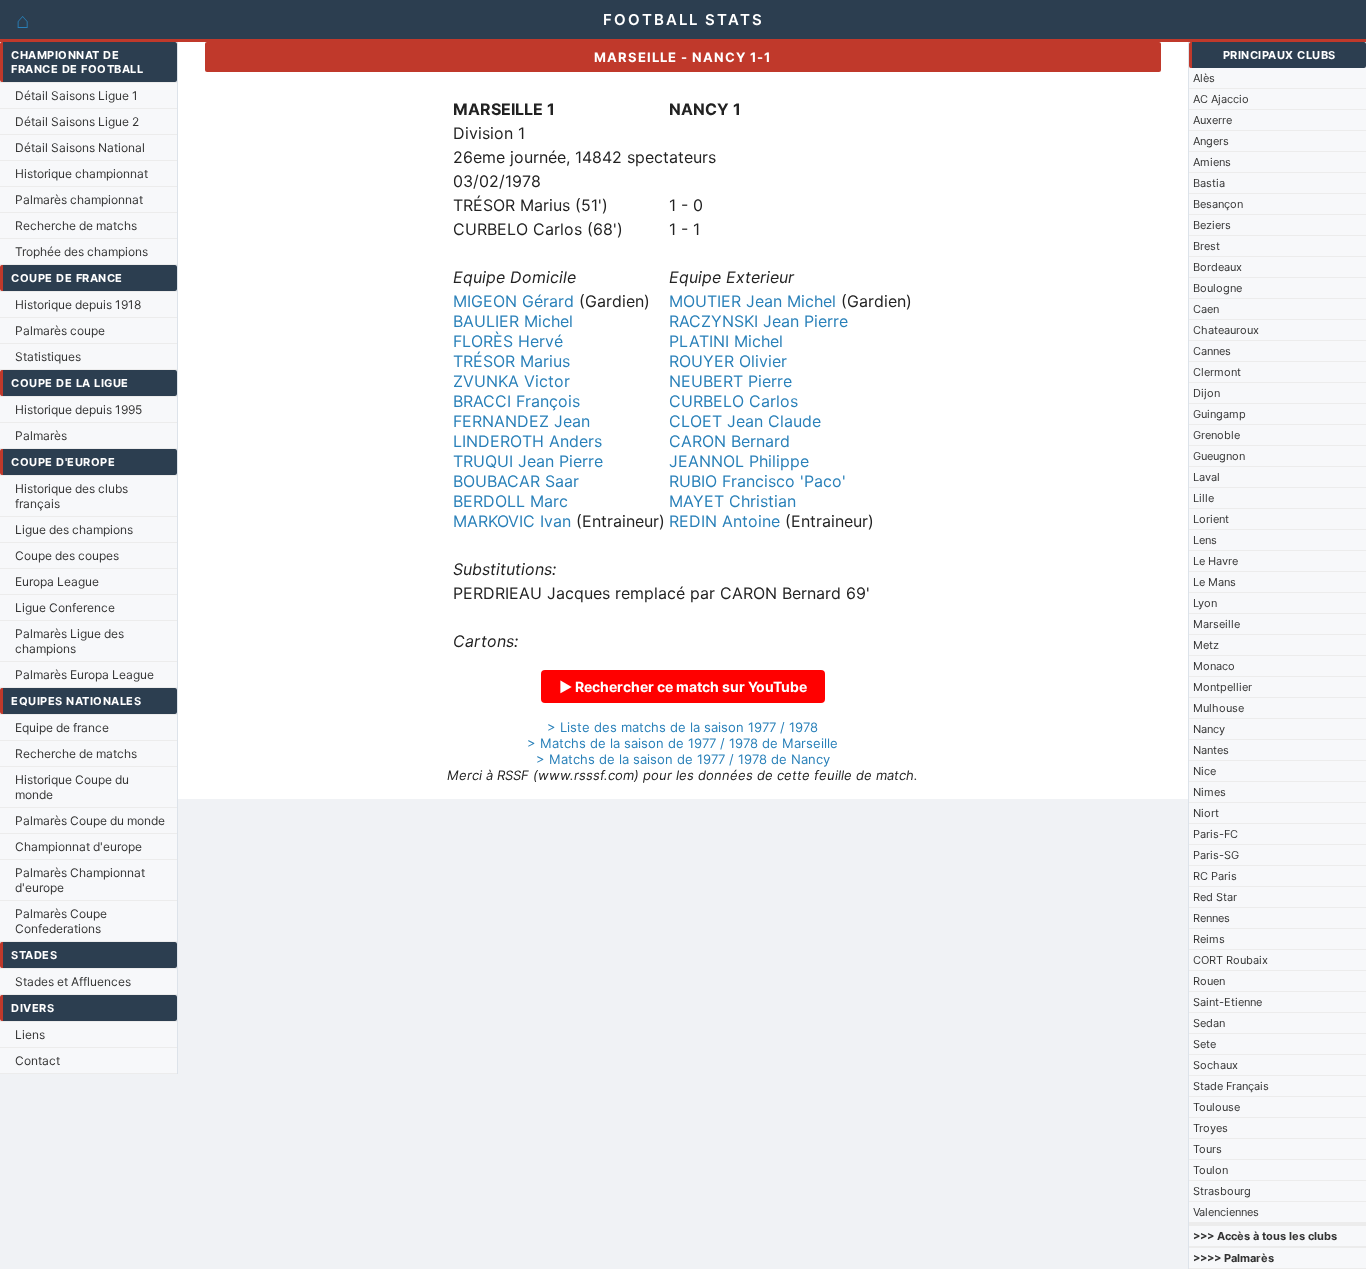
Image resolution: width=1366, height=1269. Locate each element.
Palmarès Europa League (84, 674)
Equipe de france (62, 727)
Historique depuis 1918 (78, 304)
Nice (1204, 771)
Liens (30, 1034)
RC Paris (1215, 876)
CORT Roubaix (1230, 960)
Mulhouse (1218, 708)
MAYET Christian (732, 501)
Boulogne (1217, 288)
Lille (1203, 498)
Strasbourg (1222, 1191)
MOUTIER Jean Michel (752, 301)
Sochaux (1215, 1065)
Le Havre (1215, 561)
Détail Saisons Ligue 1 (76, 95)
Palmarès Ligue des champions (69, 641)
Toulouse (1216, 1107)
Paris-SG (1216, 855)
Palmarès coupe (60, 330)
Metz (1206, 645)
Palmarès (41, 435)
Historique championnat (81, 173)
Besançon (1218, 204)
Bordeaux (1217, 267)
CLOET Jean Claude (745, 421)
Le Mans (1214, 582)
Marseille (1216, 624)
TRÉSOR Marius (511, 361)
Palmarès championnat (79, 199)
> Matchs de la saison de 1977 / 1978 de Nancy (683, 759)
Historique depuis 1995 (78, 409)
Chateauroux (1226, 330)
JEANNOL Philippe (739, 461)
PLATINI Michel (726, 341)
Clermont (1217, 372)
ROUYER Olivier (728, 361)
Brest (1206, 246)
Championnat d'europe (78, 846)
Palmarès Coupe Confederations (61, 921)
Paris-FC (1215, 834)
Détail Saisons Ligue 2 (77, 121)
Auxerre (1212, 120)
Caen (1206, 309)
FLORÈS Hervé (508, 341)
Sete (1204, 1044)
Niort (1206, 813)
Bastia (1209, 183)
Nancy (1209, 729)
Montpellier (1222, 687)
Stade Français (1231, 1086)
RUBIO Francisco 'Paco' (757, 481)
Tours (1207, 1149)
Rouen (1209, 981)
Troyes (1210, 1128)
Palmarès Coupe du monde (90, 820)
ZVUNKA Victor (511, 381)
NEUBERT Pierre (730, 381)
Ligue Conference (65, 607)
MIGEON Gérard (513, 301)
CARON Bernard (729, 441)
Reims (1209, 939)
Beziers (1212, 225)
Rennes (1211, 918)
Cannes (1212, 351)
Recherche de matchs (76, 225)
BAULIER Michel (513, 321)
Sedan (1209, 1023)
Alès (1204, 78)
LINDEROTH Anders (527, 441)
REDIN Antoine (724, 521)
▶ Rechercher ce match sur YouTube (683, 686)
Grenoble (1216, 435)
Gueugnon (1219, 456)
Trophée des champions (81, 251)
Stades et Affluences (73, 981)
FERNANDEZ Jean (521, 421)
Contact (37, 1060)
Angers (1211, 141)
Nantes (1211, 750)
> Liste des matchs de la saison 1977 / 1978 (682, 727)
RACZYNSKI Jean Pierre (758, 321)
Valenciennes (1226, 1212)
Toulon (1210, 1170)
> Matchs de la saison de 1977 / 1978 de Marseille (682, 743)
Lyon (1205, 603)
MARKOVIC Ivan (512, 521)
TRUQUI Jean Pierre (528, 461)
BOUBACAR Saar (516, 481)
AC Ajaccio (1221, 99)
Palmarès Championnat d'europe (80, 880)
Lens (1205, 540)
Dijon (1206, 393)
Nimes (1209, 792)
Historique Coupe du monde (72, 787)
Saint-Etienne (1227, 1002)
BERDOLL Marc (510, 501)
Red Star (1215, 897)
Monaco (1214, 666)
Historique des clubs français (71, 496)
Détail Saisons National (80, 147)
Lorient (1211, 519)
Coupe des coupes (67, 555)
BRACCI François (516, 401)
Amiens (1212, 162)
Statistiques (48, 356)
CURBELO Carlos (733, 401)
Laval (1206, 477)
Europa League (57, 581)
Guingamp (1219, 414)
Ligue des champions (74, 529)
